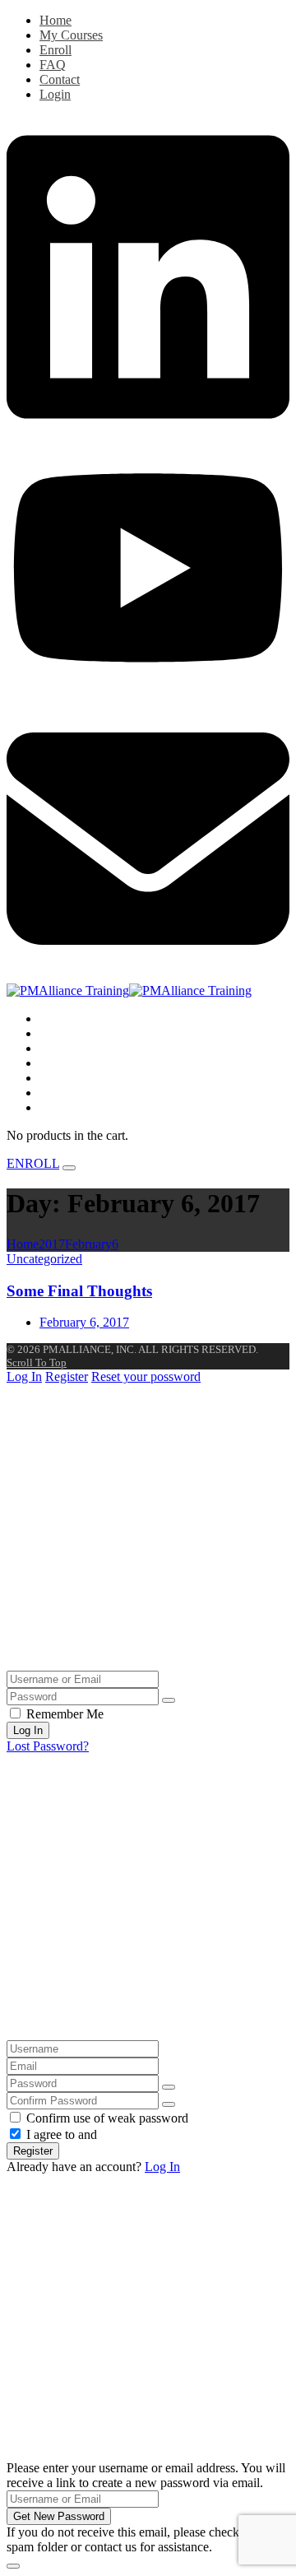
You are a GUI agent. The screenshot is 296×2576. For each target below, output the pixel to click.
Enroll (55, 50)
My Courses (71, 35)
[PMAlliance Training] (129, 990)
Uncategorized (44, 1259)
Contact (60, 79)
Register (67, 1376)
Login (55, 94)
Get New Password (59, 2516)
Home (55, 20)
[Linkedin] (148, 434)
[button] (55, 1107)
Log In (24, 1376)
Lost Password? (48, 1746)
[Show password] (169, 1700)
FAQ (53, 65)
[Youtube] (148, 689)
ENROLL (33, 1163)
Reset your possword (146, 1376)
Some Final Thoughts (79, 1291)
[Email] (148, 976)
